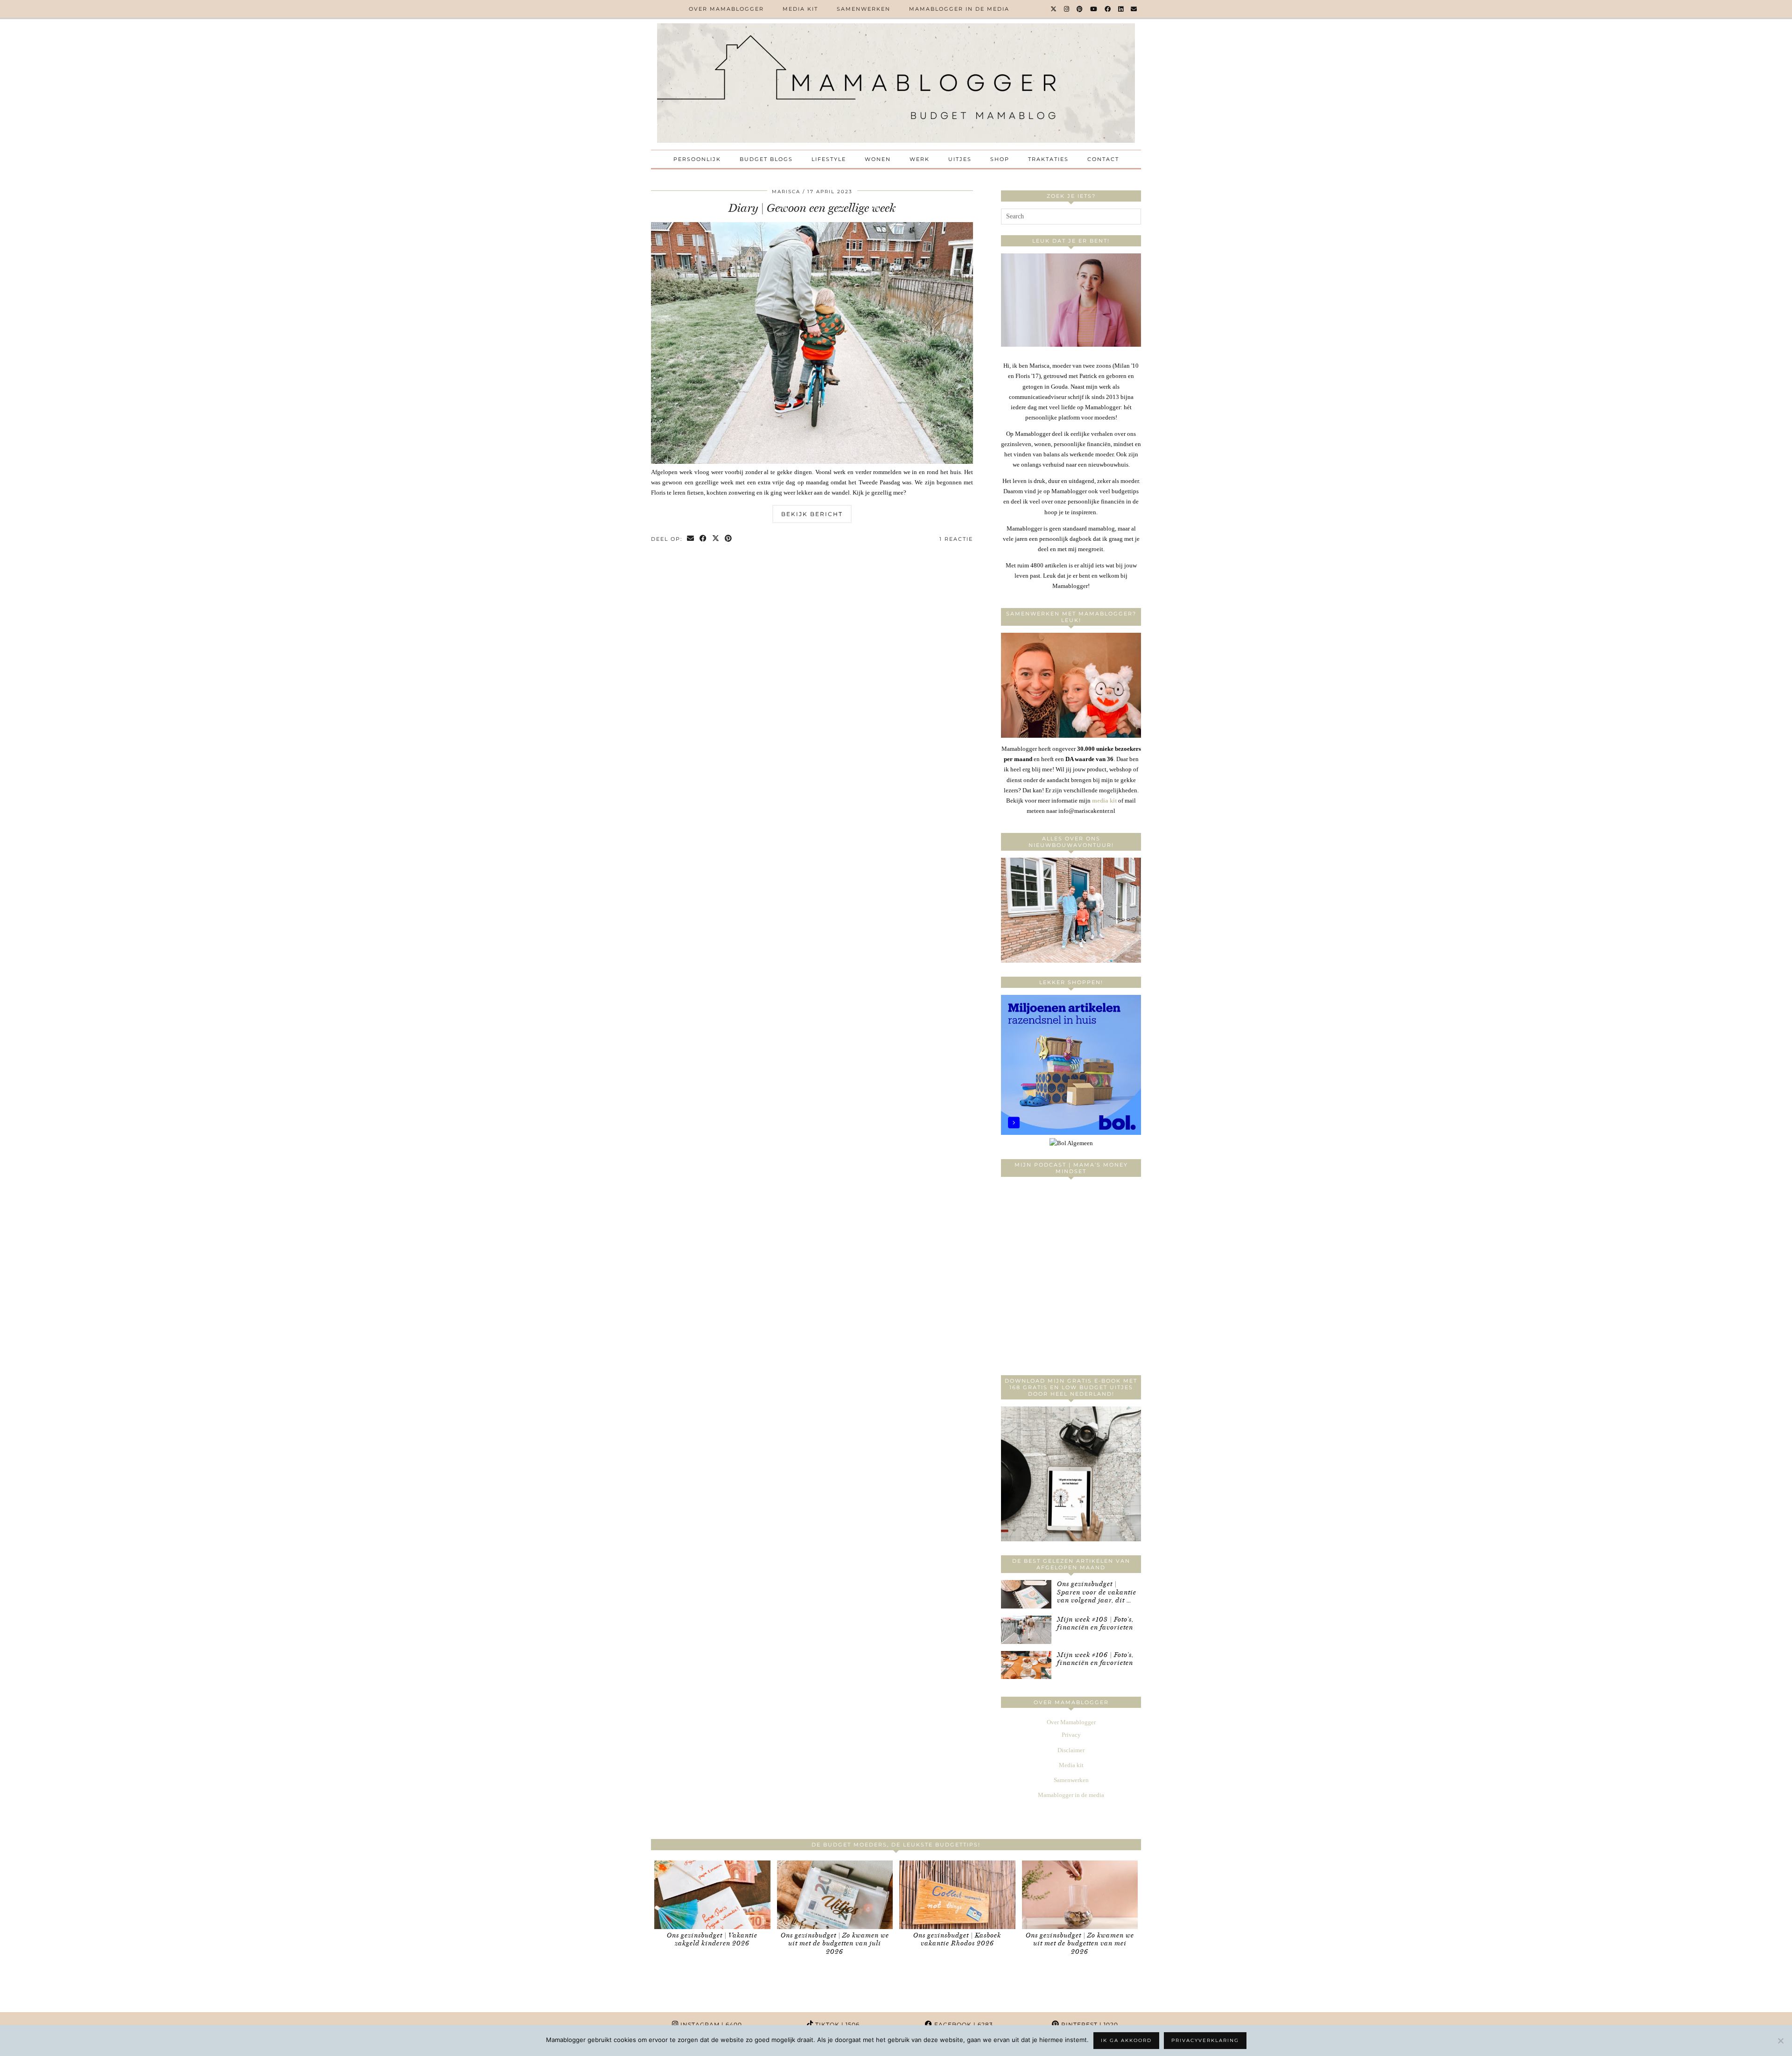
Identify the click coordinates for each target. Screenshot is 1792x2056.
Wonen (878, 159)
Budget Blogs (766, 159)
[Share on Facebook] (703, 539)
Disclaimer (1071, 1750)
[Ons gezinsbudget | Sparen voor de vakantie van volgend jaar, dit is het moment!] (1026, 1594)
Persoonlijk (697, 159)
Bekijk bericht (812, 514)
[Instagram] (1067, 9)
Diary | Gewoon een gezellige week (812, 208)
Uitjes (960, 159)
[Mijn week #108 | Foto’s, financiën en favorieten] (1026, 1630)
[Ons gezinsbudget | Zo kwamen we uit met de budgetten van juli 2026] (835, 1895)
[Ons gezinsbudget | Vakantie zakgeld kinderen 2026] (712, 1895)
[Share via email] (691, 539)
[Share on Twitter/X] (716, 539)
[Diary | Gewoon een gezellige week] (812, 462)
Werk (920, 159)
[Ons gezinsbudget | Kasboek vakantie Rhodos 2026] (957, 1895)
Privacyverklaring (1205, 2040)
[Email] (1134, 9)
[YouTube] (1094, 9)
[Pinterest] (1080, 9)
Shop (1000, 159)
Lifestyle (829, 159)
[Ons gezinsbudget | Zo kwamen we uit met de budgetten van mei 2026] (1080, 1895)
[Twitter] (1054, 9)
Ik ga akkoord (1126, 2040)
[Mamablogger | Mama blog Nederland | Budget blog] (896, 83)
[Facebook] (1108, 9)
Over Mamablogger (726, 9)
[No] (1780, 2041)
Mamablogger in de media (959, 9)
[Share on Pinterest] (729, 539)
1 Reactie (956, 539)
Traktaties (1048, 159)
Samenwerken (864, 9)
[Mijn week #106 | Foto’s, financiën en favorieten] (1026, 1665)
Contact (1103, 159)
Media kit (800, 9)
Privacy (1071, 1735)
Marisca (786, 192)
